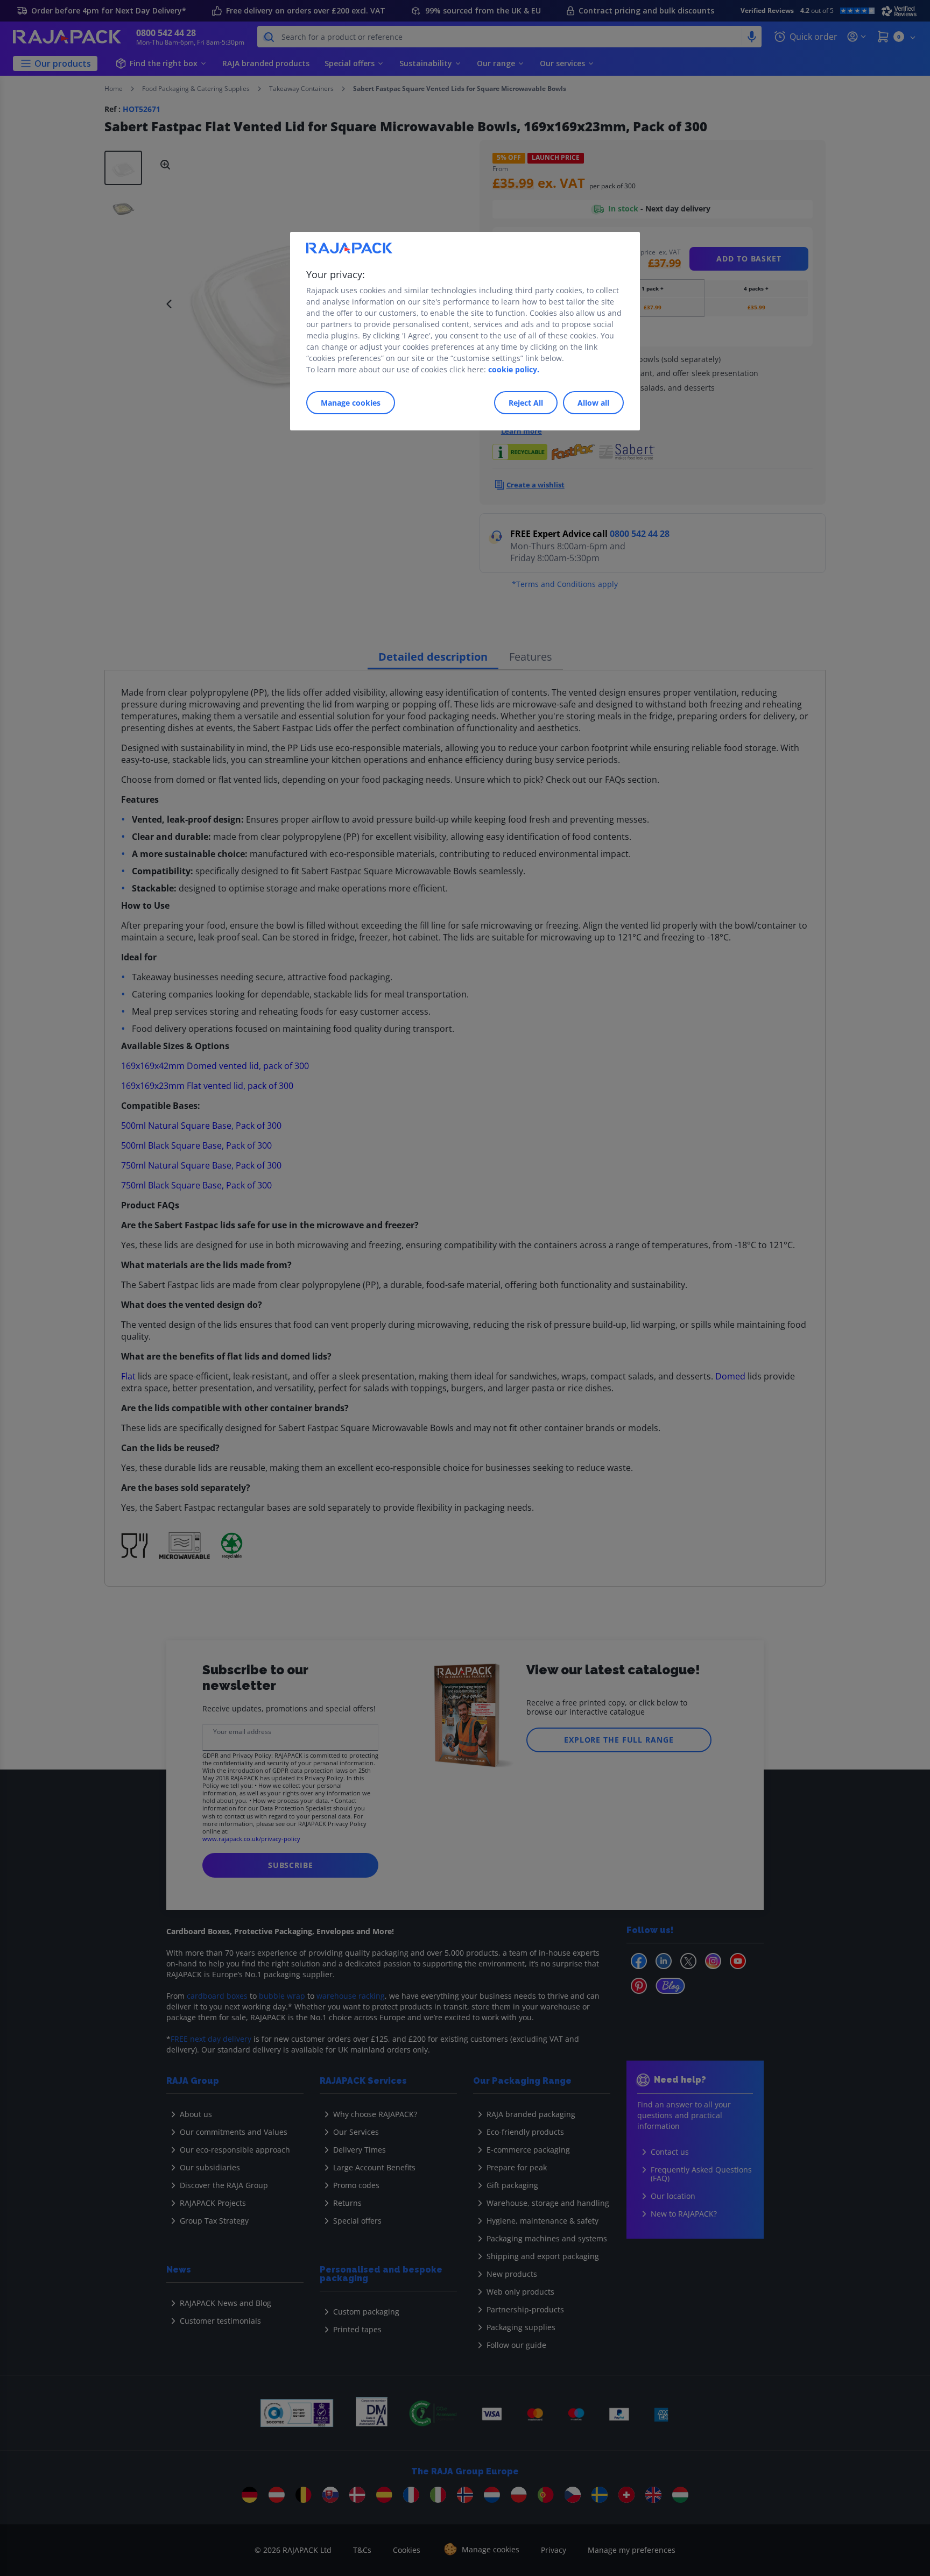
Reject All (526, 403)
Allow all (593, 403)
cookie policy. (514, 369)
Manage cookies (351, 403)
